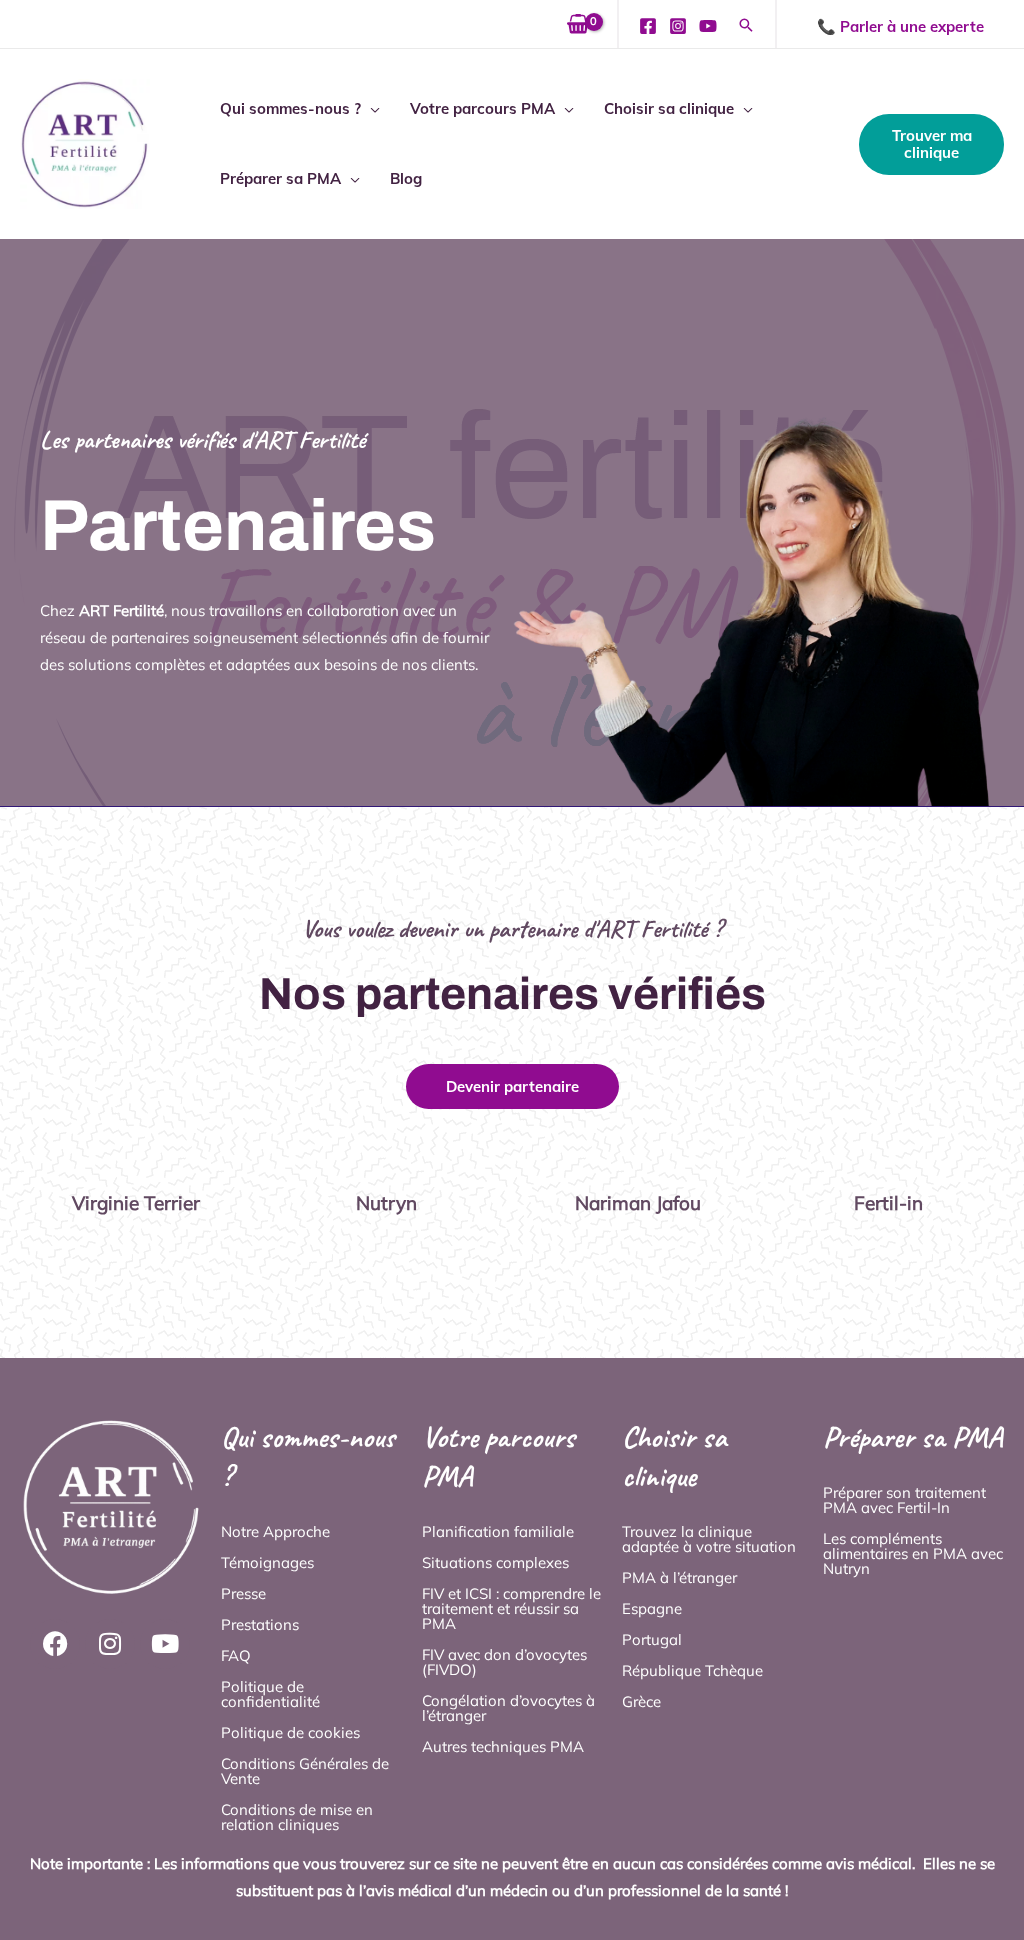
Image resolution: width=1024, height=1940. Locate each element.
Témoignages (267, 1562)
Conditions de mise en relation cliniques (297, 1817)
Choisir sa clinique (669, 108)
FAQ (236, 1655)
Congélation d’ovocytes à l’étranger (508, 1708)
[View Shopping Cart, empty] (578, 24)
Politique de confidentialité (270, 1694)
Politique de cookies (290, 1732)
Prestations (260, 1624)
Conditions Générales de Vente (305, 1771)
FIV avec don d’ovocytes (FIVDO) (504, 1662)
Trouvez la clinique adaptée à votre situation (709, 1539)
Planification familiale (498, 1531)
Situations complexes (495, 1562)
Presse (243, 1593)
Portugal (652, 1639)
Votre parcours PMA (482, 108)
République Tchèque (692, 1670)
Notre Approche (275, 1531)
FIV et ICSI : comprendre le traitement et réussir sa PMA (511, 1608)
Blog (406, 178)
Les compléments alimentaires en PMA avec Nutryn (913, 1553)
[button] (746, 26)
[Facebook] (648, 26)
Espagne (652, 1608)
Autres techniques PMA (503, 1746)
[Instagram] (678, 26)
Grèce (641, 1701)
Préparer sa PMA (280, 178)
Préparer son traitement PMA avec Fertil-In (904, 1500)
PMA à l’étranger (679, 1577)
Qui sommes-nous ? (290, 108)
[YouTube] (708, 26)
